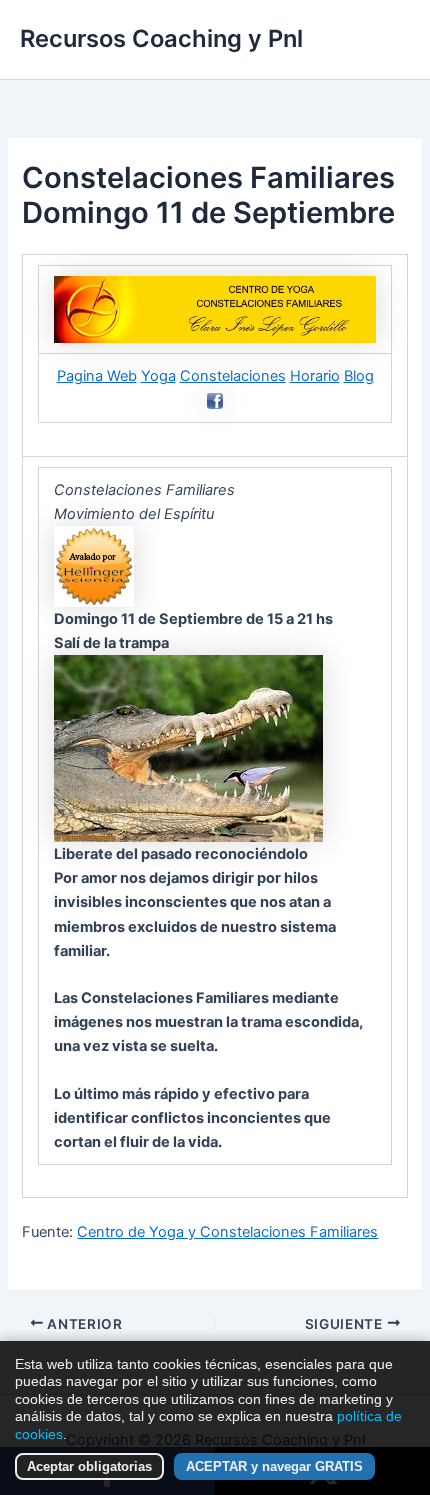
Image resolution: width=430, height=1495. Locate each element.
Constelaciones (233, 376)
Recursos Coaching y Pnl (161, 38)
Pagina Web (97, 376)
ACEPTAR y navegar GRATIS (274, 1466)
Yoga (158, 376)
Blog (359, 376)
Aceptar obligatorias (89, 1466)
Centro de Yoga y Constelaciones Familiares (227, 1232)
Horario (315, 376)
